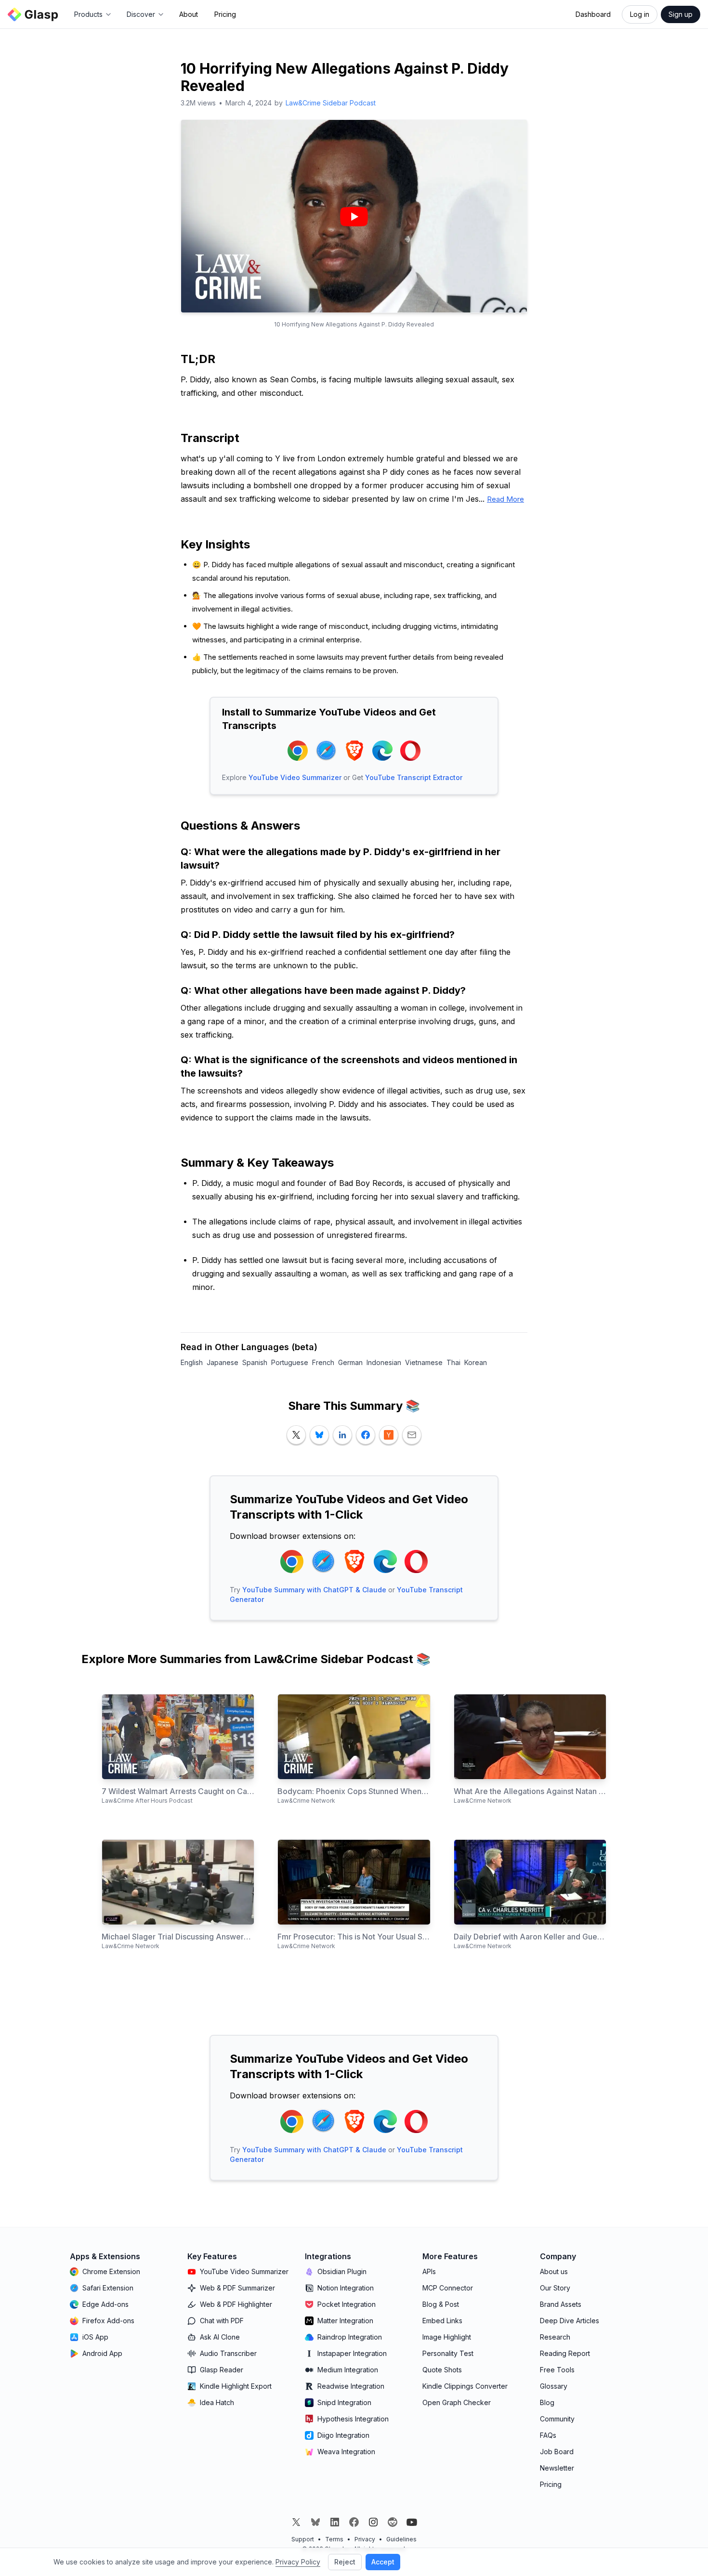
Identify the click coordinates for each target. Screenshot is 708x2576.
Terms (334, 2539)
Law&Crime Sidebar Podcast (331, 103)
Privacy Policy (298, 2562)
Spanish (255, 1362)
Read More (505, 499)
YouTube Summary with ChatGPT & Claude (314, 1590)
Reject (345, 2562)
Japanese (223, 1362)
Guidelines (401, 2539)
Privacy (365, 2539)
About (189, 14)
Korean (476, 1362)
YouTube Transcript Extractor (414, 777)
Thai (453, 1362)
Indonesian (384, 1362)
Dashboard (593, 14)
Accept (383, 2562)
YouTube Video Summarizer (295, 777)
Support (303, 2539)
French (323, 1362)
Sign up (681, 14)
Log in (640, 14)
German (350, 1362)
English (192, 1362)
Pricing (225, 14)
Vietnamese (424, 1362)
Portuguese (290, 1362)
